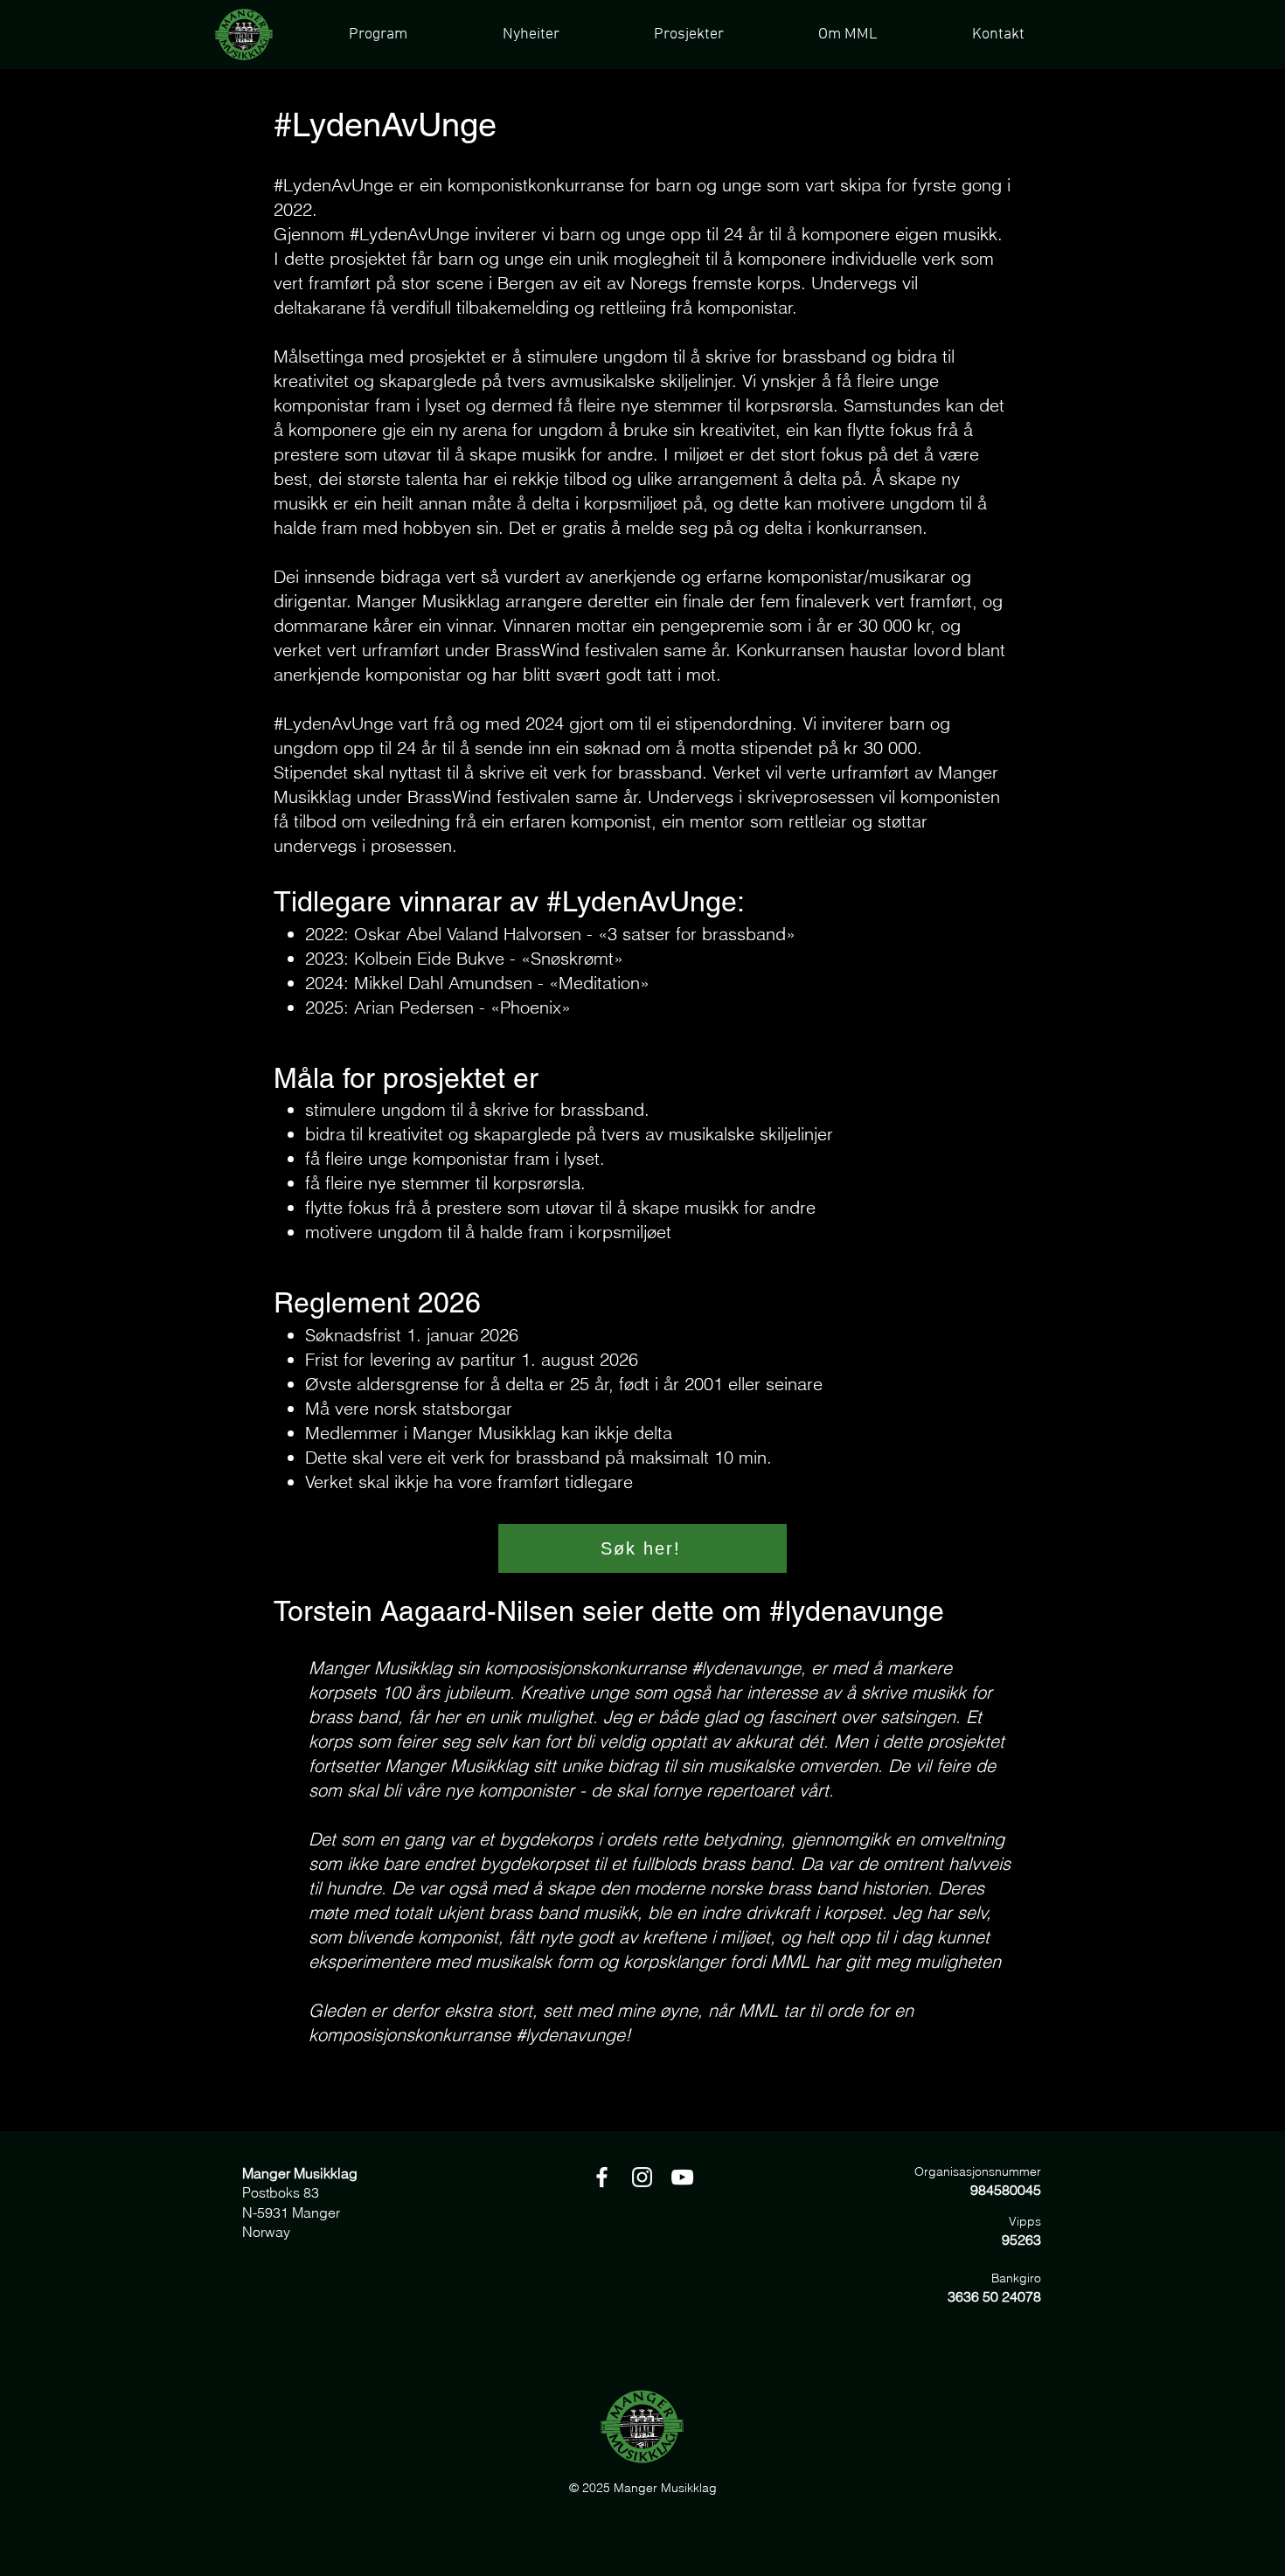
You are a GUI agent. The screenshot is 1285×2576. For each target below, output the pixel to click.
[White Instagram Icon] (642, 2177)
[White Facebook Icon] (602, 2177)
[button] (688, 35)
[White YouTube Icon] (682, 2177)
